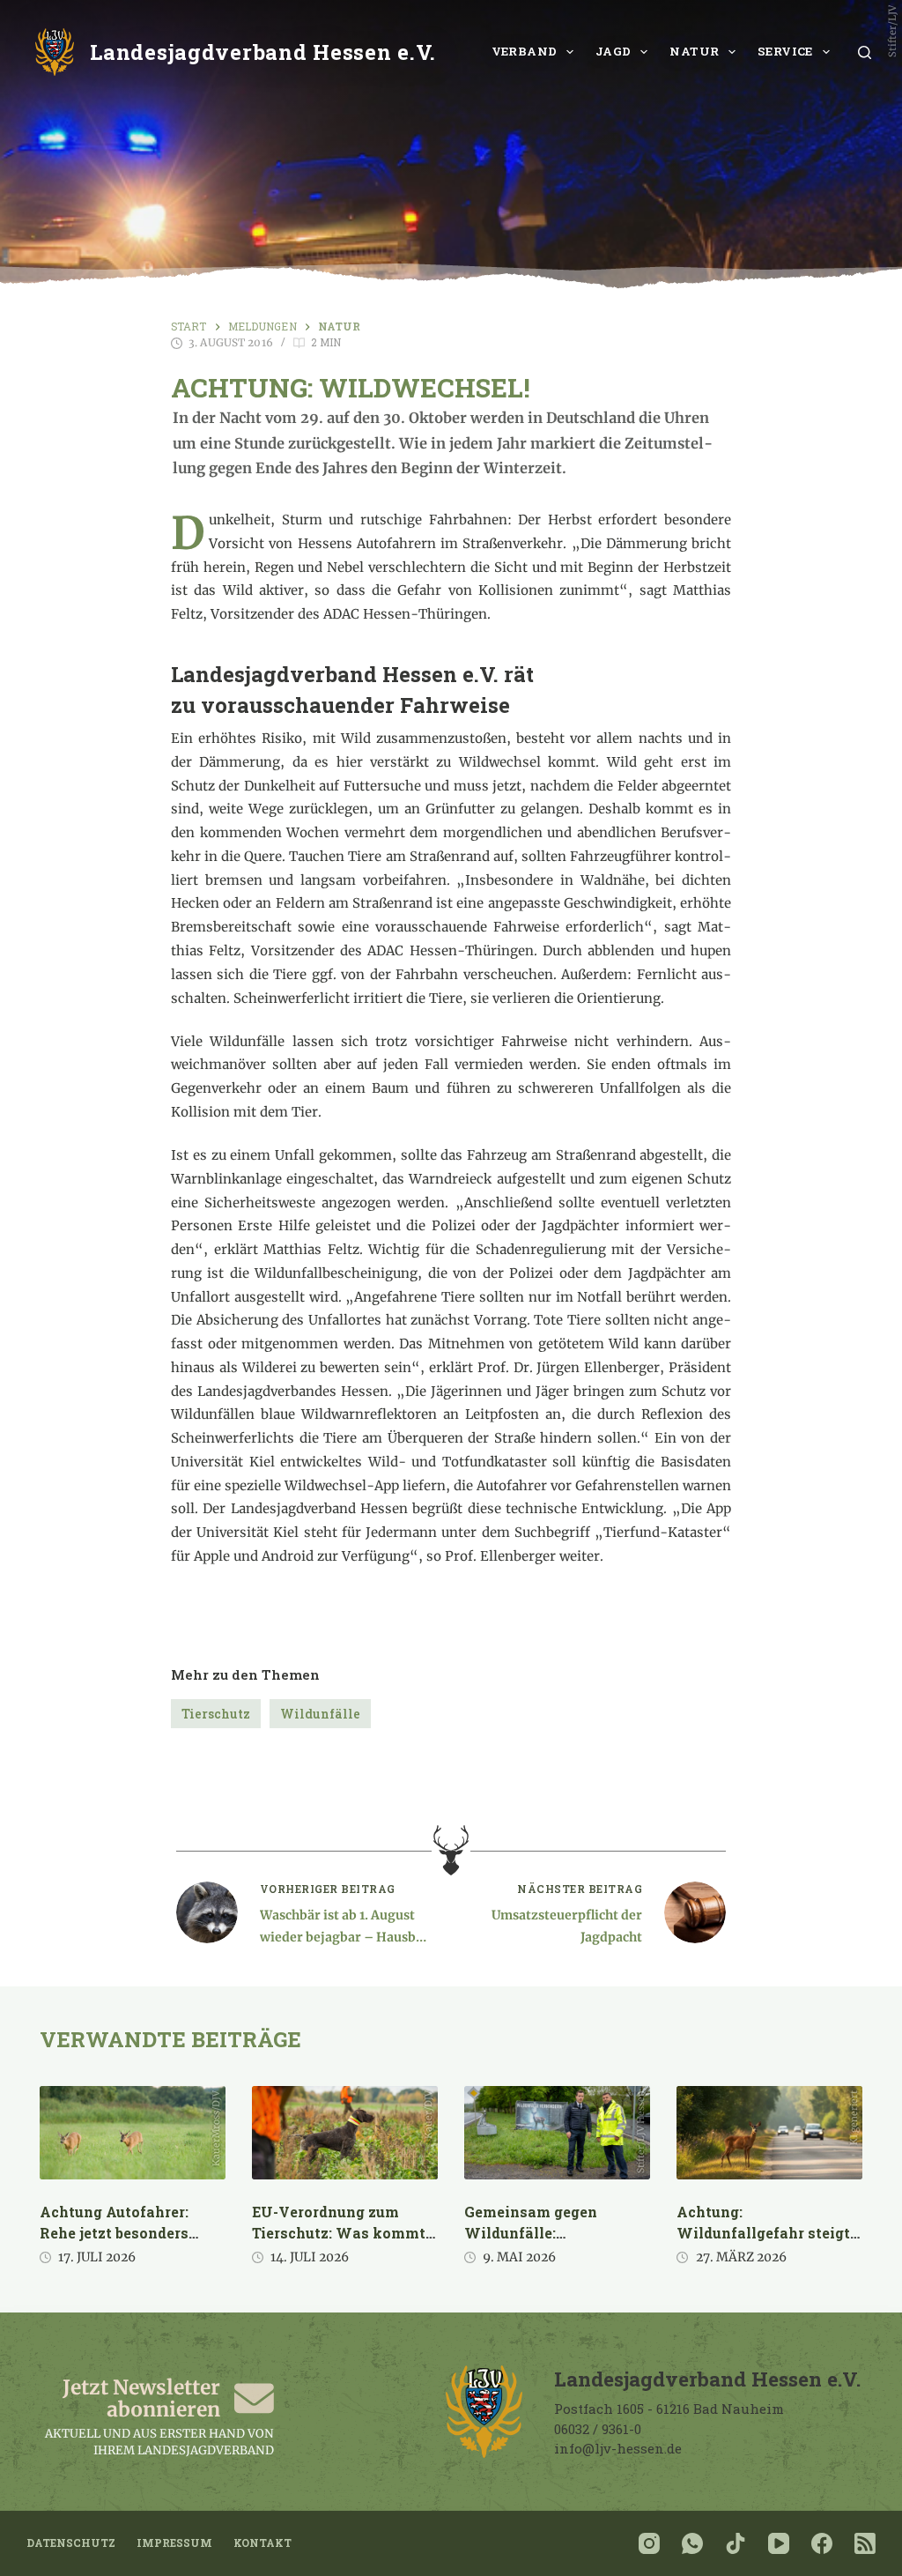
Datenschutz (71, 2543)
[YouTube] (779, 2543)
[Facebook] (822, 2543)
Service (785, 51)
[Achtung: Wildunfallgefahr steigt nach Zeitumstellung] (769, 2133)
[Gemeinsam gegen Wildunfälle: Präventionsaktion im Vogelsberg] (557, 2133)
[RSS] (865, 2543)
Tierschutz (216, 1714)
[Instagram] (649, 2543)
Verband (525, 51)
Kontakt (262, 2543)
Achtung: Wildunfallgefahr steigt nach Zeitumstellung (763, 2233)
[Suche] (865, 52)
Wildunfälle (320, 1714)
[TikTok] (736, 2543)
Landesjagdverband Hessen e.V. (263, 52)
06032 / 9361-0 (598, 2429)
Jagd (614, 51)
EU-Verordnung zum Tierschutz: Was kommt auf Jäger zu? (339, 2233)
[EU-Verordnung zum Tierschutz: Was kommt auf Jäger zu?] (345, 2133)
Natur (694, 51)
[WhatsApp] (692, 2543)
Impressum (174, 2543)
